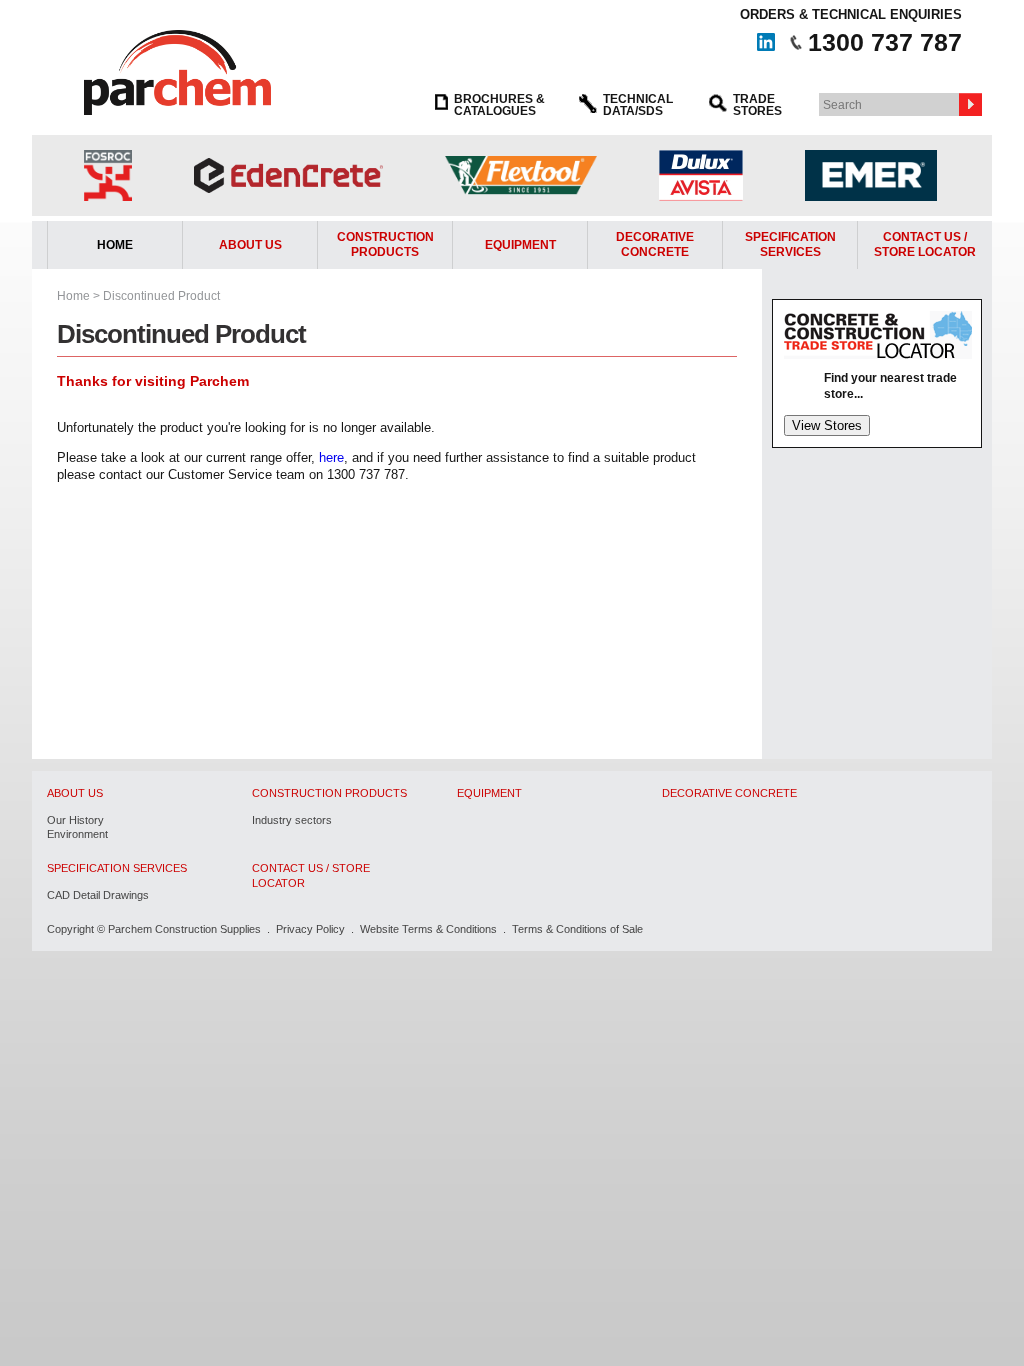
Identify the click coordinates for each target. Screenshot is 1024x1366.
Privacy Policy (310, 929)
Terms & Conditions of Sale (577, 929)
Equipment (520, 245)
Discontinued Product (161, 296)
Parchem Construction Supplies (184, 929)
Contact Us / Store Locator (311, 875)
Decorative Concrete (655, 245)
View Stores (827, 425)
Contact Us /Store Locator (925, 245)
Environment (77, 834)
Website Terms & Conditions (428, 929)
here (331, 457)
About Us (250, 245)
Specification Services (790, 245)
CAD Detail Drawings (98, 895)
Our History (75, 820)
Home (115, 245)
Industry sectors (292, 820)
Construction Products (385, 245)
